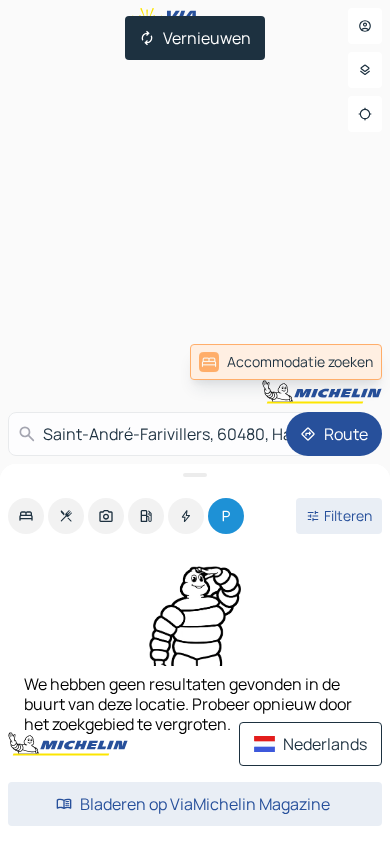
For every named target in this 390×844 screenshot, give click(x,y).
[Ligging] (365, 114)
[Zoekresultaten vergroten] (195, 475)
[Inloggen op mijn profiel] (365, 26)
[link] (286, 362)
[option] (26, 516)
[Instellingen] (365, 70)
